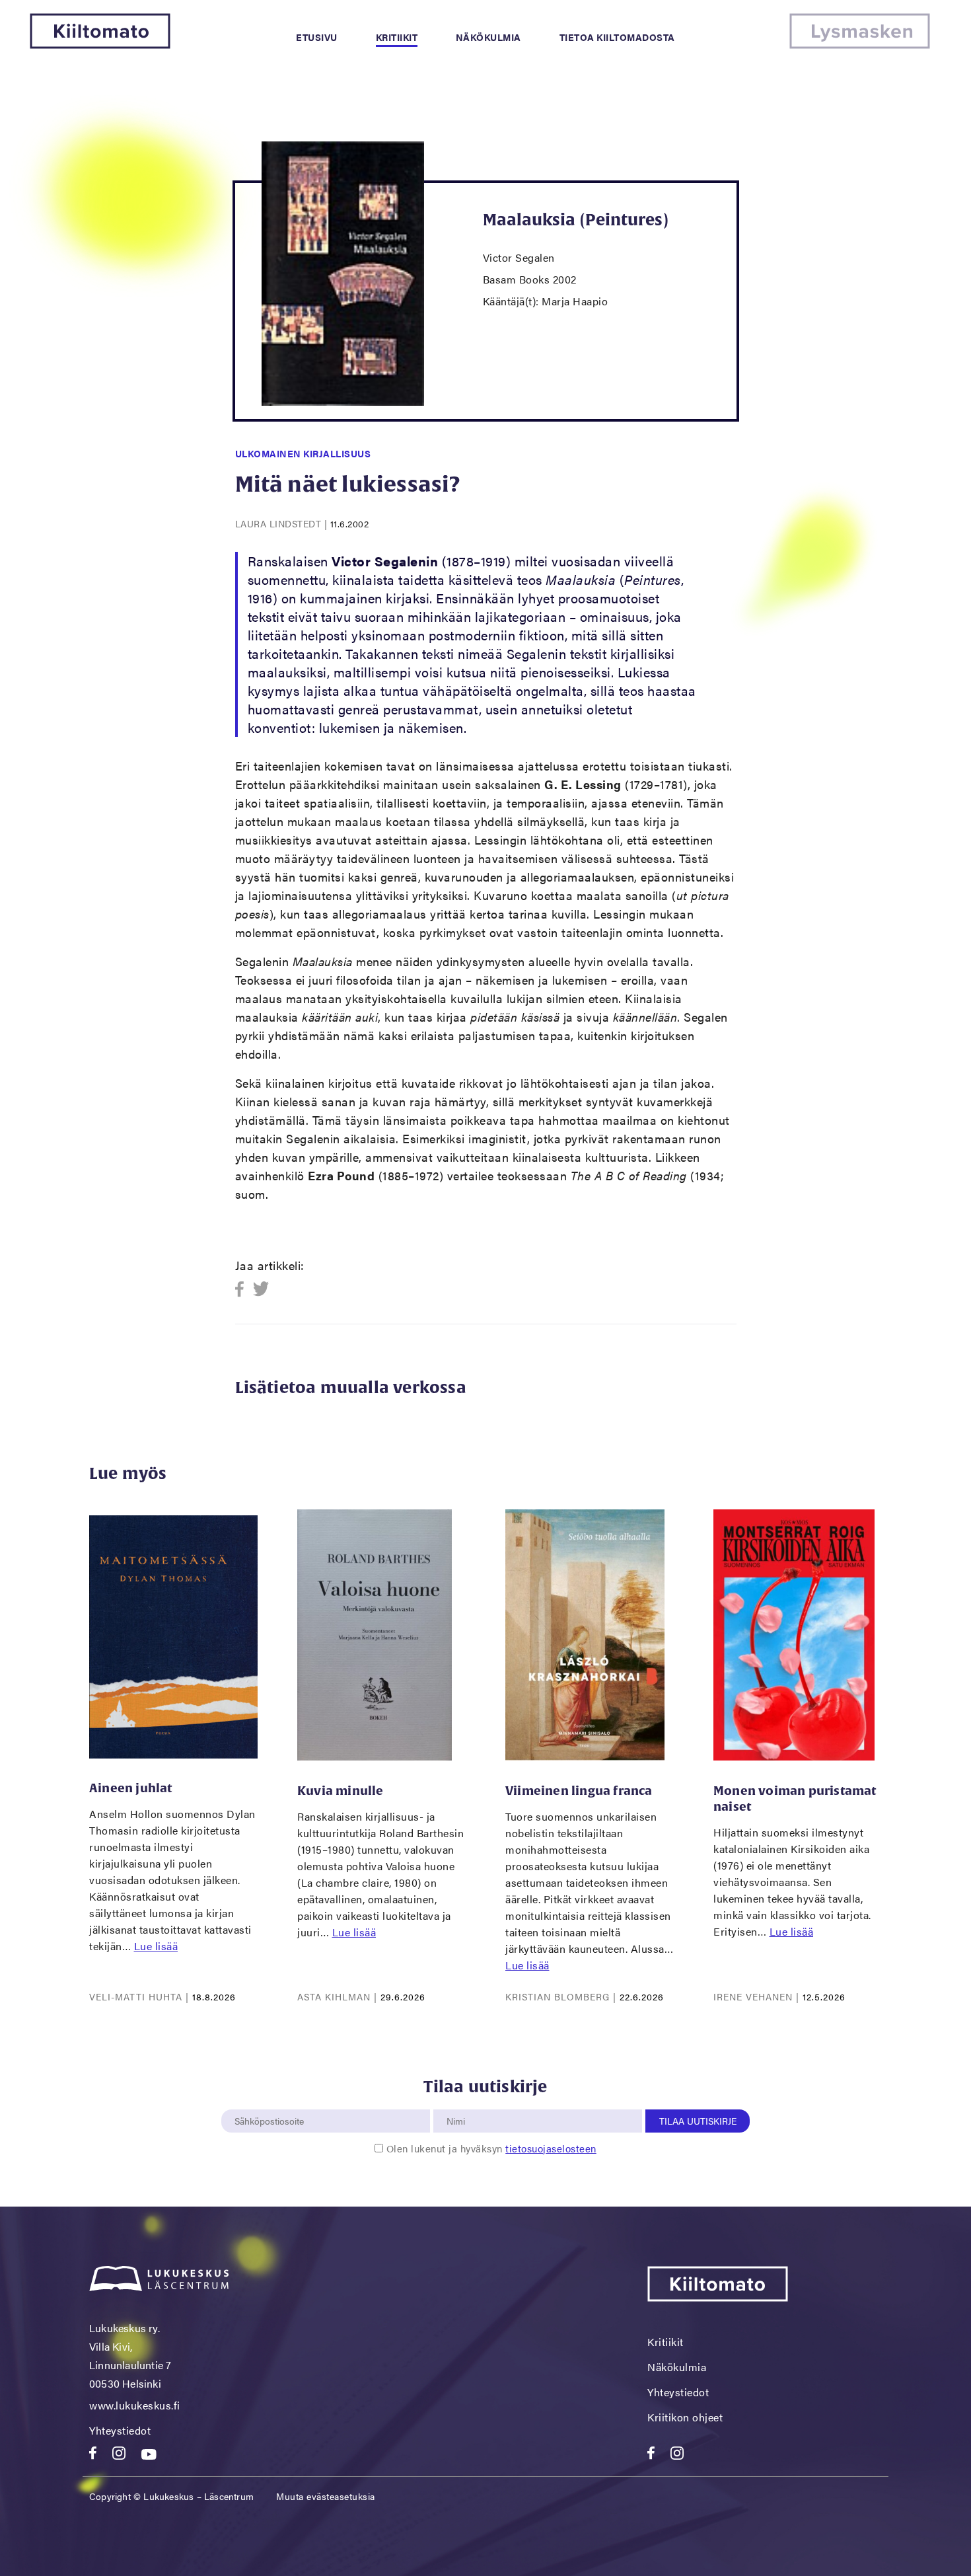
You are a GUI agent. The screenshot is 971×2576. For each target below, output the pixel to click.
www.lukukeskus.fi (135, 2405)
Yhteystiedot (120, 2430)
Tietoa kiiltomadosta (617, 37)
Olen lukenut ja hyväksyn (491, 2148)
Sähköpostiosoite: (272, 2102)
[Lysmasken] (860, 45)
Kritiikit (397, 37)
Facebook (243, 1290)
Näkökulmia (488, 37)
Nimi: (456, 2102)
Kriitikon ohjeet (685, 2417)
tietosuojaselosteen (551, 2148)
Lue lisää (156, 1946)
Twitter (261, 1290)
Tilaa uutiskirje (698, 2121)
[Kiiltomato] (100, 45)
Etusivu (317, 37)
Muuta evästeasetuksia (326, 2496)
